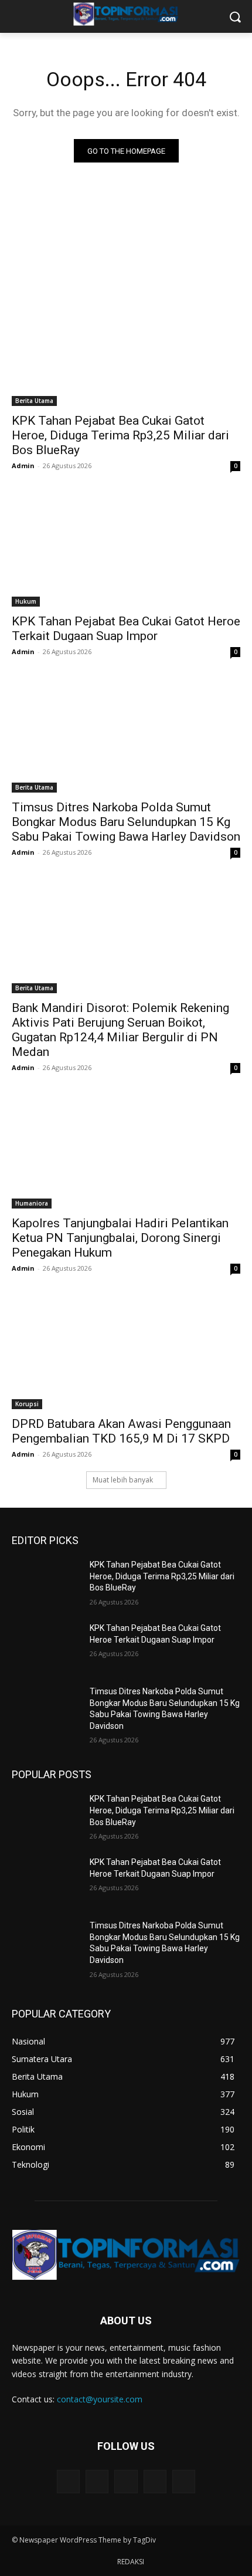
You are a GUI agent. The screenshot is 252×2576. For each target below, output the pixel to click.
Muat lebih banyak (123, 1480)
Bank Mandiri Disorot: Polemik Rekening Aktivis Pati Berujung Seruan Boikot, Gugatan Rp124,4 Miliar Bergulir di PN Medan (120, 1030)
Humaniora (32, 1203)
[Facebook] (97, 2481)
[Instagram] (155, 2481)
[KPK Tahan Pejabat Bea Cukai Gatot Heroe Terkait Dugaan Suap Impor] (126, 549)
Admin (23, 466)
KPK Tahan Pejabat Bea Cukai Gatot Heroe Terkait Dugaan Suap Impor (126, 629)
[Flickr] (126, 2481)
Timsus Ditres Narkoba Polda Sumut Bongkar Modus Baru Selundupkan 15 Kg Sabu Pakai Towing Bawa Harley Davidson (126, 822)
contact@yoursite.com (100, 2399)
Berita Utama (34, 401)
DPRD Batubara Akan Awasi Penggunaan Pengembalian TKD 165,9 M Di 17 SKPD (121, 1431)
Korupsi (27, 1404)
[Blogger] (68, 2481)
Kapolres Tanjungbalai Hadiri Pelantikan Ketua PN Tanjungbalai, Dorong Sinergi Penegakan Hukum (120, 1238)
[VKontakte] (184, 2481)
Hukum (26, 601)
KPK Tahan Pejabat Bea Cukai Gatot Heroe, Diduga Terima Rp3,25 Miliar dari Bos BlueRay (120, 435)
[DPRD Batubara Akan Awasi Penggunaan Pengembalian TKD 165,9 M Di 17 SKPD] (126, 1352)
